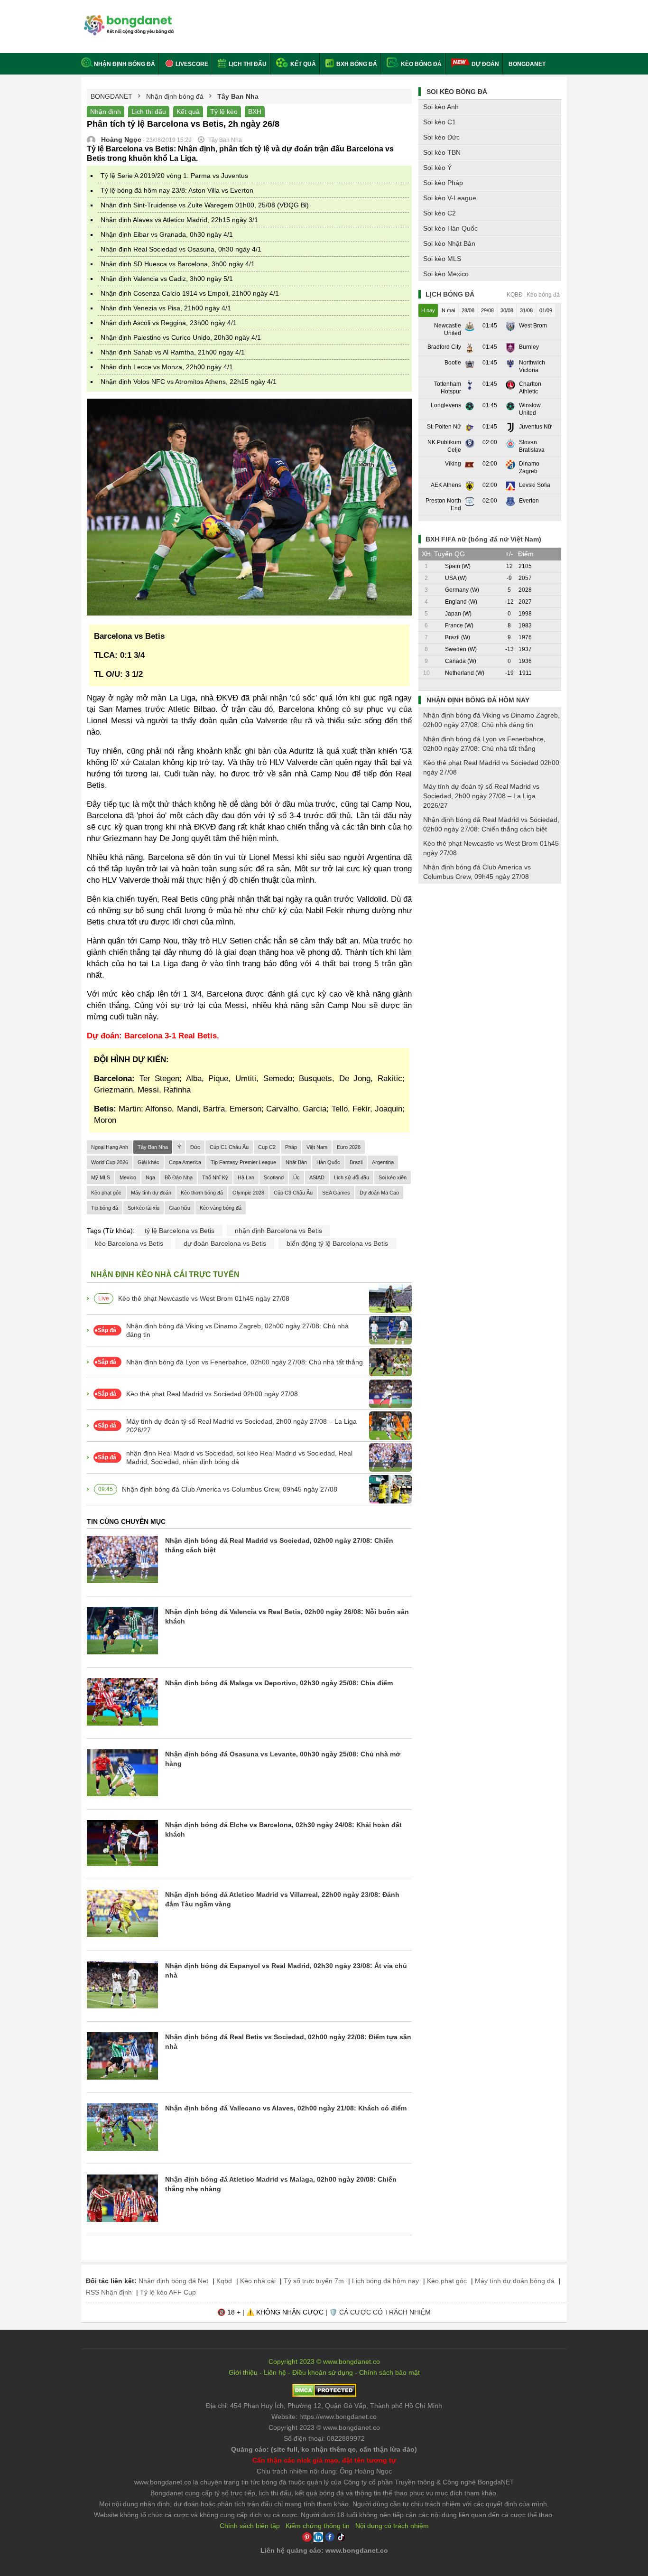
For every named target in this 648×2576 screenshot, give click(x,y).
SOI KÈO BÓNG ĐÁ (457, 92)
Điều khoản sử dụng (323, 2372)
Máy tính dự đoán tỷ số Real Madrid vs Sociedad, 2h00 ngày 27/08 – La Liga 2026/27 (241, 1426)
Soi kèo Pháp (443, 183)
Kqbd (224, 2281)
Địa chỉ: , (324, 2406)
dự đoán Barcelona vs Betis (225, 1243)
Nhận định (106, 112)
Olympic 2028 (248, 1193)
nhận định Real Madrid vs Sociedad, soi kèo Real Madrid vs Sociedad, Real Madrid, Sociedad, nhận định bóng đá (239, 1457)
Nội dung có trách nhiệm (392, 2526)
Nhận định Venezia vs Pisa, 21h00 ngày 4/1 (166, 308)
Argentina (383, 1162)
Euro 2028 (349, 1147)
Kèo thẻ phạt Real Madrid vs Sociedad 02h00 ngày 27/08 (212, 1394)
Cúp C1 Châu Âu (229, 1147)
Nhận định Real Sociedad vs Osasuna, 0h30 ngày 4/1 (181, 249)
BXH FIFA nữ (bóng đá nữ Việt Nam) (483, 539)
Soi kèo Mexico (446, 274)
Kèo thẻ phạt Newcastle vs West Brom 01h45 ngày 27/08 (204, 1298)
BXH (255, 112)
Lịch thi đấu (247, 64)
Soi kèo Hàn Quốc (450, 228)
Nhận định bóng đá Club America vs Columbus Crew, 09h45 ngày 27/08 (230, 1489)
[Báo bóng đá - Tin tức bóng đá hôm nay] (127, 19)
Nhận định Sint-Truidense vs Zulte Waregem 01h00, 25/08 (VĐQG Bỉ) (205, 205)
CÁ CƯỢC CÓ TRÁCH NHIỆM (385, 2312)
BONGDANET (527, 64)
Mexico (128, 1177)
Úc (296, 1177)
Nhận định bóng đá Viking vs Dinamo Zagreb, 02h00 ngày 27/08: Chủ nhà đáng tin (237, 1330)
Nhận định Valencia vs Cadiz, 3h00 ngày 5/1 (167, 279)
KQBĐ (515, 295)
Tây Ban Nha (153, 1147)
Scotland (274, 1177)
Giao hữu (180, 1208)
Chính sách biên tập (250, 2526)
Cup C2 (267, 1147)
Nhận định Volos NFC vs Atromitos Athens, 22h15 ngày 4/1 (189, 382)
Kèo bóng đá (421, 64)
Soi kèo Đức (441, 137)
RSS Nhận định (109, 2292)
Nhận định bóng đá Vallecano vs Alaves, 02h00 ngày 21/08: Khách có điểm (286, 2108)
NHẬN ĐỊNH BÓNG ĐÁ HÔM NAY (478, 700)
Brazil (356, 1162)
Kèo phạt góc (106, 1193)
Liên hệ (275, 2372)
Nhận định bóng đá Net (173, 2281)
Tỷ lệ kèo (224, 112)
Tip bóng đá (105, 1208)
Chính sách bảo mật (389, 2372)
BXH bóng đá (356, 64)
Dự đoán (485, 64)
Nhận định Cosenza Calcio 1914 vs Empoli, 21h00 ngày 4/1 (190, 293)
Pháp (291, 1147)
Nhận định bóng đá (125, 64)
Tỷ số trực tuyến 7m (314, 2281)
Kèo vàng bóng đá (221, 1208)
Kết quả (302, 64)
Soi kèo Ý (437, 168)
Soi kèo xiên (393, 1177)
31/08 (526, 310)
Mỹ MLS (101, 1177)
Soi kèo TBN (442, 152)
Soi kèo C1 (440, 122)
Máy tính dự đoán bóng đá (515, 2281)
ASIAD (317, 1177)
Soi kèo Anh (441, 107)
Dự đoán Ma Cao (379, 1193)
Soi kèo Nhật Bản (449, 243)
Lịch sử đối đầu (352, 1177)
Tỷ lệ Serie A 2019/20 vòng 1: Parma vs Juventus (174, 176)
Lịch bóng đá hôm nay (385, 2281)
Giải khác (148, 1162)
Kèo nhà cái (258, 2281)
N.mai (448, 310)
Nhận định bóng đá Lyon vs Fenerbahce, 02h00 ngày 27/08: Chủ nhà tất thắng (245, 1362)
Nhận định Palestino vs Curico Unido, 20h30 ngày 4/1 (181, 337)
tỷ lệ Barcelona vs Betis (180, 1231)
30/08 (507, 310)
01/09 (546, 310)
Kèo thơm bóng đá (202, 1193)
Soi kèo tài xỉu (143, 1208)
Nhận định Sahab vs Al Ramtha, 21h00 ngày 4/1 (173, 352)
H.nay (428, 310)
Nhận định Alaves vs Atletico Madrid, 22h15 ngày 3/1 (179, 220)
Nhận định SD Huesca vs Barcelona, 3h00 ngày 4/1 (178, 264)
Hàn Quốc (328, 1162)
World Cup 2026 (110, 1162)
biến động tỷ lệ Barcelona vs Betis (337, 1243)
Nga (150, 1177)
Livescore (191, 64)
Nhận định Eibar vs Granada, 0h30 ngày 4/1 (167, 234)
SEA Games (336, 1193)
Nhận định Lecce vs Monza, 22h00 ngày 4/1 (167, 367)
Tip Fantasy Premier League (243, 1162)
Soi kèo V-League (450, 198)
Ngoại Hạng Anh (110, 1147)
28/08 (468, 310)
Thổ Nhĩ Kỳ (215, 1177)
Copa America (185, 1162)
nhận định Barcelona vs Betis (278, 1231)
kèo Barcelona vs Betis (129, 1243)
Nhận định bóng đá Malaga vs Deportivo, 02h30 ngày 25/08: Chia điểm (279, 1683)
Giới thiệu (243, 2372)
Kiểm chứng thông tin (318, 2526)
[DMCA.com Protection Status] (324, 2395)
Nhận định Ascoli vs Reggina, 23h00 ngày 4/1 (169, 323)
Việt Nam (317, 1147)
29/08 (487, 310)
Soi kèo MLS (442, 259)
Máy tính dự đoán (151, 1193)
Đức (195, 1147)
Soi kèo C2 (440, 213)
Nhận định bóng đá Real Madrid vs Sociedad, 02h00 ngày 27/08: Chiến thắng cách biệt (491, 824)
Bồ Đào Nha (179, 1177)
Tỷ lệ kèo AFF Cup (168, 2292)
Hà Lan (246, 1177)
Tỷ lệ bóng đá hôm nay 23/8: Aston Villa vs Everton (177, 190)
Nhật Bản (296, 1162)
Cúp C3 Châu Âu (293, 1193)
